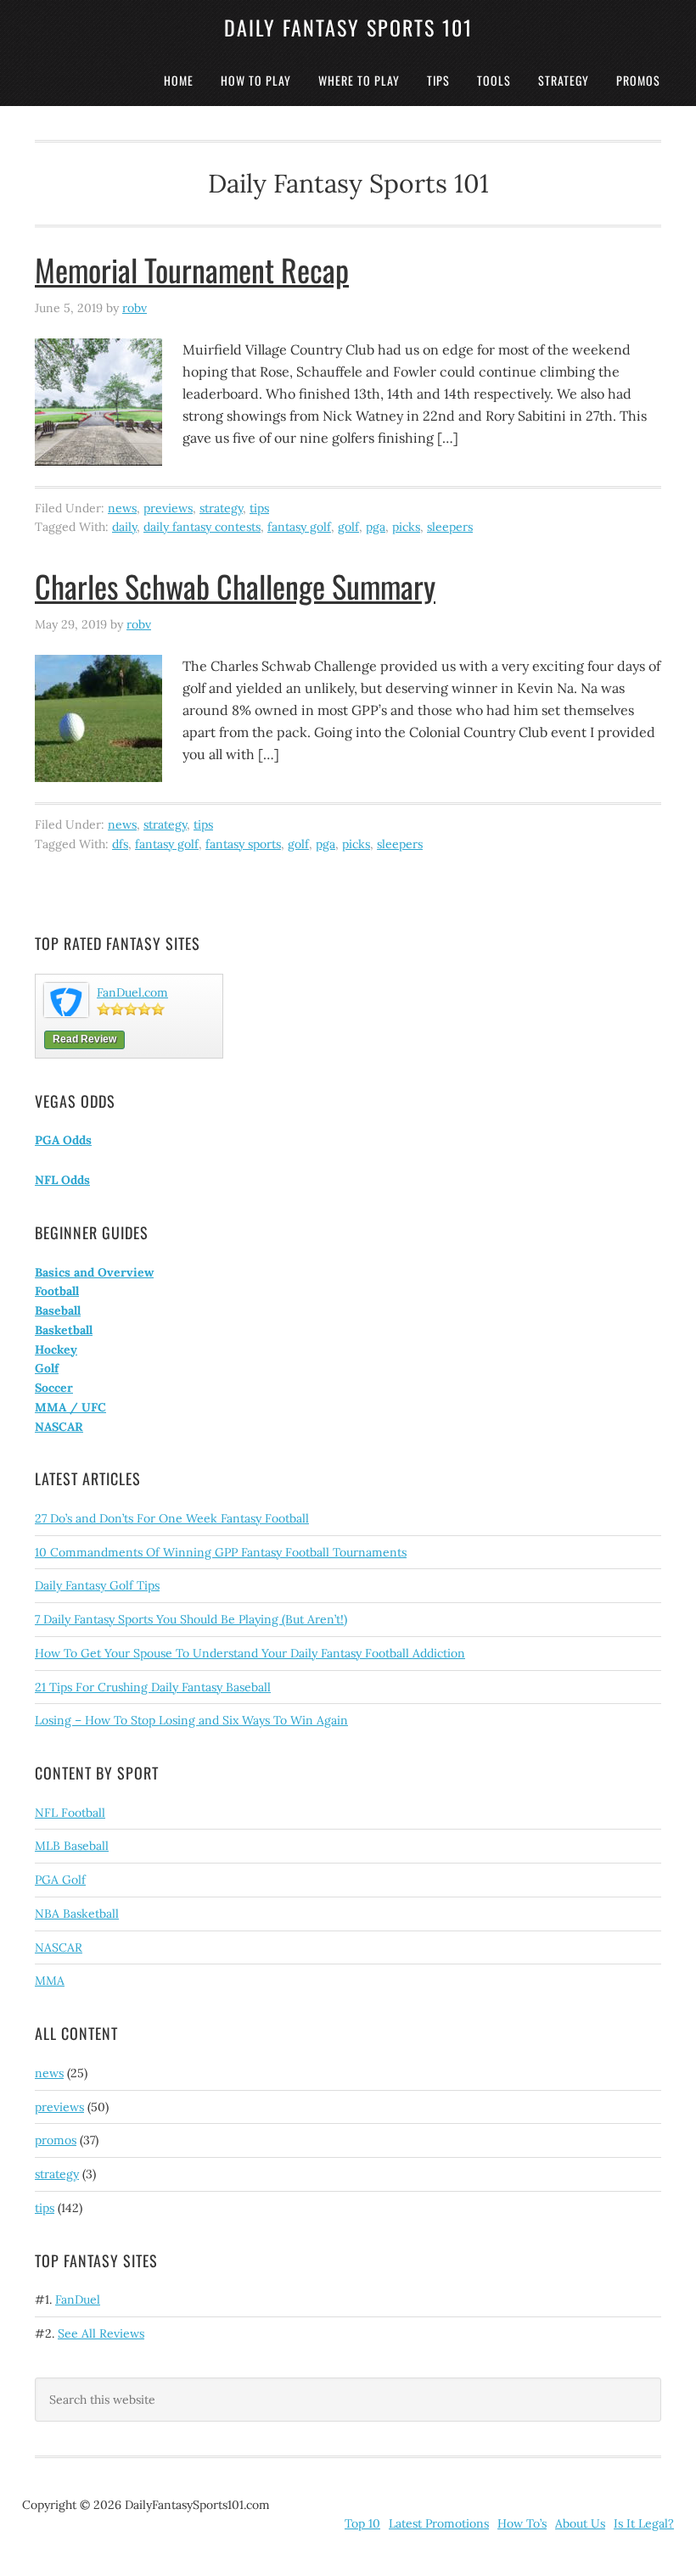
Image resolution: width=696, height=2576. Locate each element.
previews (168, 508)
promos (56, 2140)
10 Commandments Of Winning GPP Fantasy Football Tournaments (221, 1552)
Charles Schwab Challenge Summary (235, 586)
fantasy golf (299, 527)
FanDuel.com (132, 992)
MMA (50, 1981)
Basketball (64, 1330)
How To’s (522, 2523)
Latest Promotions (439, 2523)
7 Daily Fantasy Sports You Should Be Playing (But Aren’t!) (191, 1619)
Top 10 (362, 2523)
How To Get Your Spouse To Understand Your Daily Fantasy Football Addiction (250, 1653)
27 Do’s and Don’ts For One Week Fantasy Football (172, 1518)
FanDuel (78, 2299)
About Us (580, 2523)
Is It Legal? (644, 2523)
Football (57, 1291)
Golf (47, 1368)
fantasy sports (243, 844)
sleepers (450, 527)
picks (406, 527)
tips (259, 508)
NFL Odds (62, 1180)
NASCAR (59, 1427)
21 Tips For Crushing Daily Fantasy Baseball (153, 1687)
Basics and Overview (94, 1272)
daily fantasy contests (202, 527)
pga (376, 527)
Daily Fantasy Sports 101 (348, 27)
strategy (221, 508)
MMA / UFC (70, 1407)
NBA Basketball (77, 1914)
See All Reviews (101, 2333)
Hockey (56, 1349)
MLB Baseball (72, 1846)
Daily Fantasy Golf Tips (97, 1585)
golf (348, 527)
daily (124, 527)
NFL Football (70, 1813)
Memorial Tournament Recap (192, 269)
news (122, 508)
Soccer (54, 1388)
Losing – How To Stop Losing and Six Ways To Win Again (191, 1720)
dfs (120, 844)
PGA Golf (60, 1880)
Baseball (58, 1310)
